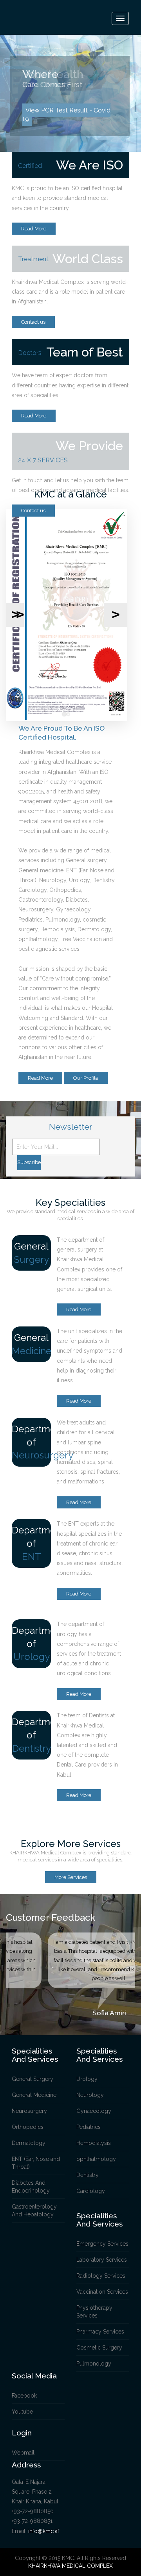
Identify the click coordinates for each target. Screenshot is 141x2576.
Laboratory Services (102, 2260)
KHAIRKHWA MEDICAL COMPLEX (70, 2566)
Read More (34, 229)
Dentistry (88, 2175)
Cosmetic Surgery (99, 2348)
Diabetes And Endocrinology (31, 2187)
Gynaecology (94, 2111)
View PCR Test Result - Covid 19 (66, 115)
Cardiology (91, 2191)
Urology (87, 2079)
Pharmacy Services (100, 2332)
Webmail (23, 2453)
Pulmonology (94, 2364)
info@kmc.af (44, 2531)
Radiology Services (101, 2276)
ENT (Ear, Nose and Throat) (36, 2163)
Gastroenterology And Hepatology (34, 2211)
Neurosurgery (29, 2111)
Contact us (33, 322)
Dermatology (29, 2143)
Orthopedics (28, 2127)
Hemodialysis (94, 2143)
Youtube (22, 2412)
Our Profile (86, 1078)
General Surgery (33, 2079)
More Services (71, 1877)
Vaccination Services (102, 2292)
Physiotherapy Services (94, 2312)
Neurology (90, 2095)
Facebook (24, 2396)
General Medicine (34, 2095)
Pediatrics (89, 2127)
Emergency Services (102, 2244)
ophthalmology (96, 2159)
